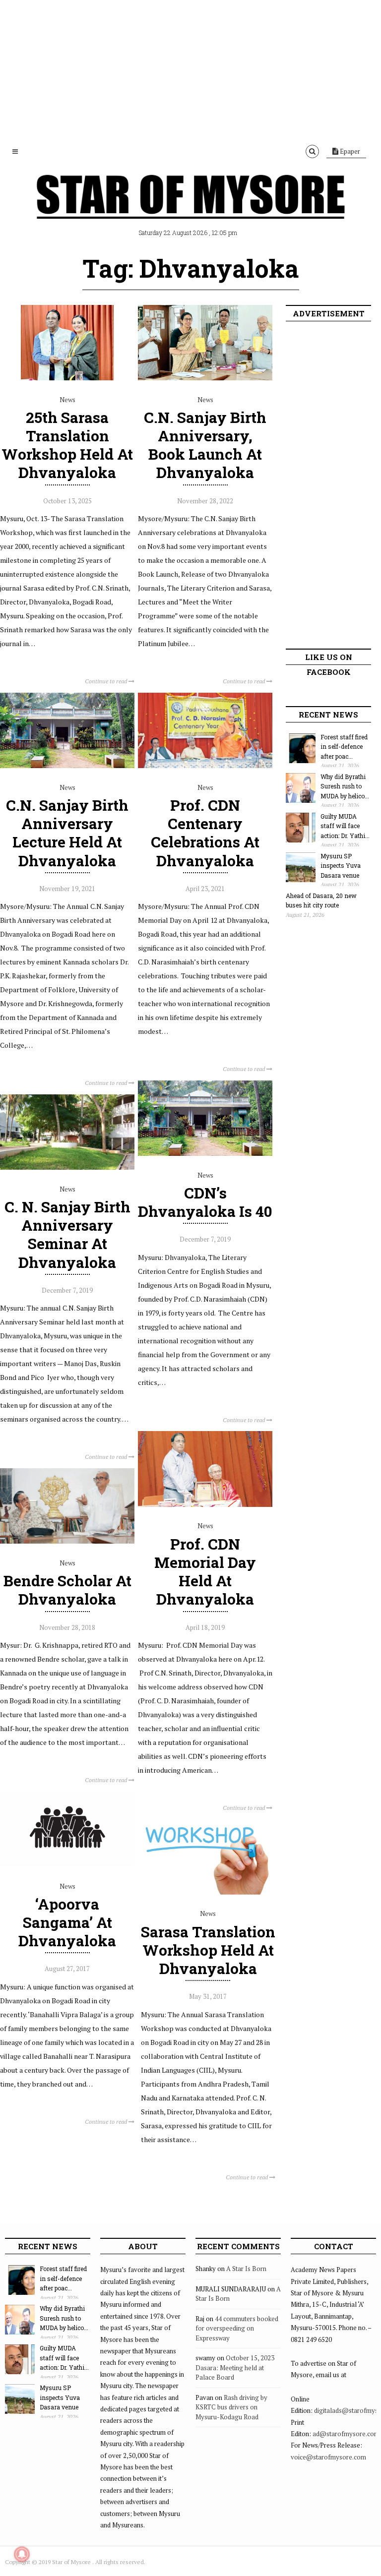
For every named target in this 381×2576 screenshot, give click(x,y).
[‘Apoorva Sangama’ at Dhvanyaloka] (67, 1864)
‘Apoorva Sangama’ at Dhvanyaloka (67, 1922)
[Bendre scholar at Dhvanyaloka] (67, 1541)
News (67, 400)
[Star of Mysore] (190, 208)
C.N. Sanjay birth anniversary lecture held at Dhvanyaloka (67, 833)
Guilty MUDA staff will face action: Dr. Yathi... (345, 826)
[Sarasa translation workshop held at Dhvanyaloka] (208, 1892)
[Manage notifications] (22, 2554)
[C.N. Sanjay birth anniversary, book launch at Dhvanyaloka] (205, 378)
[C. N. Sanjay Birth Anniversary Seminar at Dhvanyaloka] (67, 1167)
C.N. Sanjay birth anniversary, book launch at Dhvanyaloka (205, 445)
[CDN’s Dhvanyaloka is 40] (205, 1153)
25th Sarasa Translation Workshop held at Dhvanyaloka (67, 445)
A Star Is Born (246, 2269)
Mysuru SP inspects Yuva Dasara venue (341, 866)
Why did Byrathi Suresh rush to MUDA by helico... (345, 786)
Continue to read (107, 681)
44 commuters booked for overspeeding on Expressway (237, 2328)
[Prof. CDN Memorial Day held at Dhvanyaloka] (205, 1504)
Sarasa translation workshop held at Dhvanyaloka (208, 1950)
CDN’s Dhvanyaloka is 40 (205, 1202)
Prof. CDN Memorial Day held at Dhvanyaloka (205, 1572)
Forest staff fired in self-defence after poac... (344, 747)
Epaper (349, 151)
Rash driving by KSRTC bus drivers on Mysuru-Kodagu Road (231, 2407)
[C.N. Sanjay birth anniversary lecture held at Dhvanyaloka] (67, 766)
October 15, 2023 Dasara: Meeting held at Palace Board (235, 2367)
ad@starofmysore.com (346, 2434)
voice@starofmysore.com (328, 2457)
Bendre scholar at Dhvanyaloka (67, 1590)
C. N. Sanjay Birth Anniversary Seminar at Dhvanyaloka (67, 1234)
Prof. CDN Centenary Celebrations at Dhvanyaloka (205, 833)
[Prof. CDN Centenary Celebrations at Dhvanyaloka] (205, 766)
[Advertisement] (190, 69)
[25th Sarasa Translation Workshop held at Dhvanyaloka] (67, 378)
